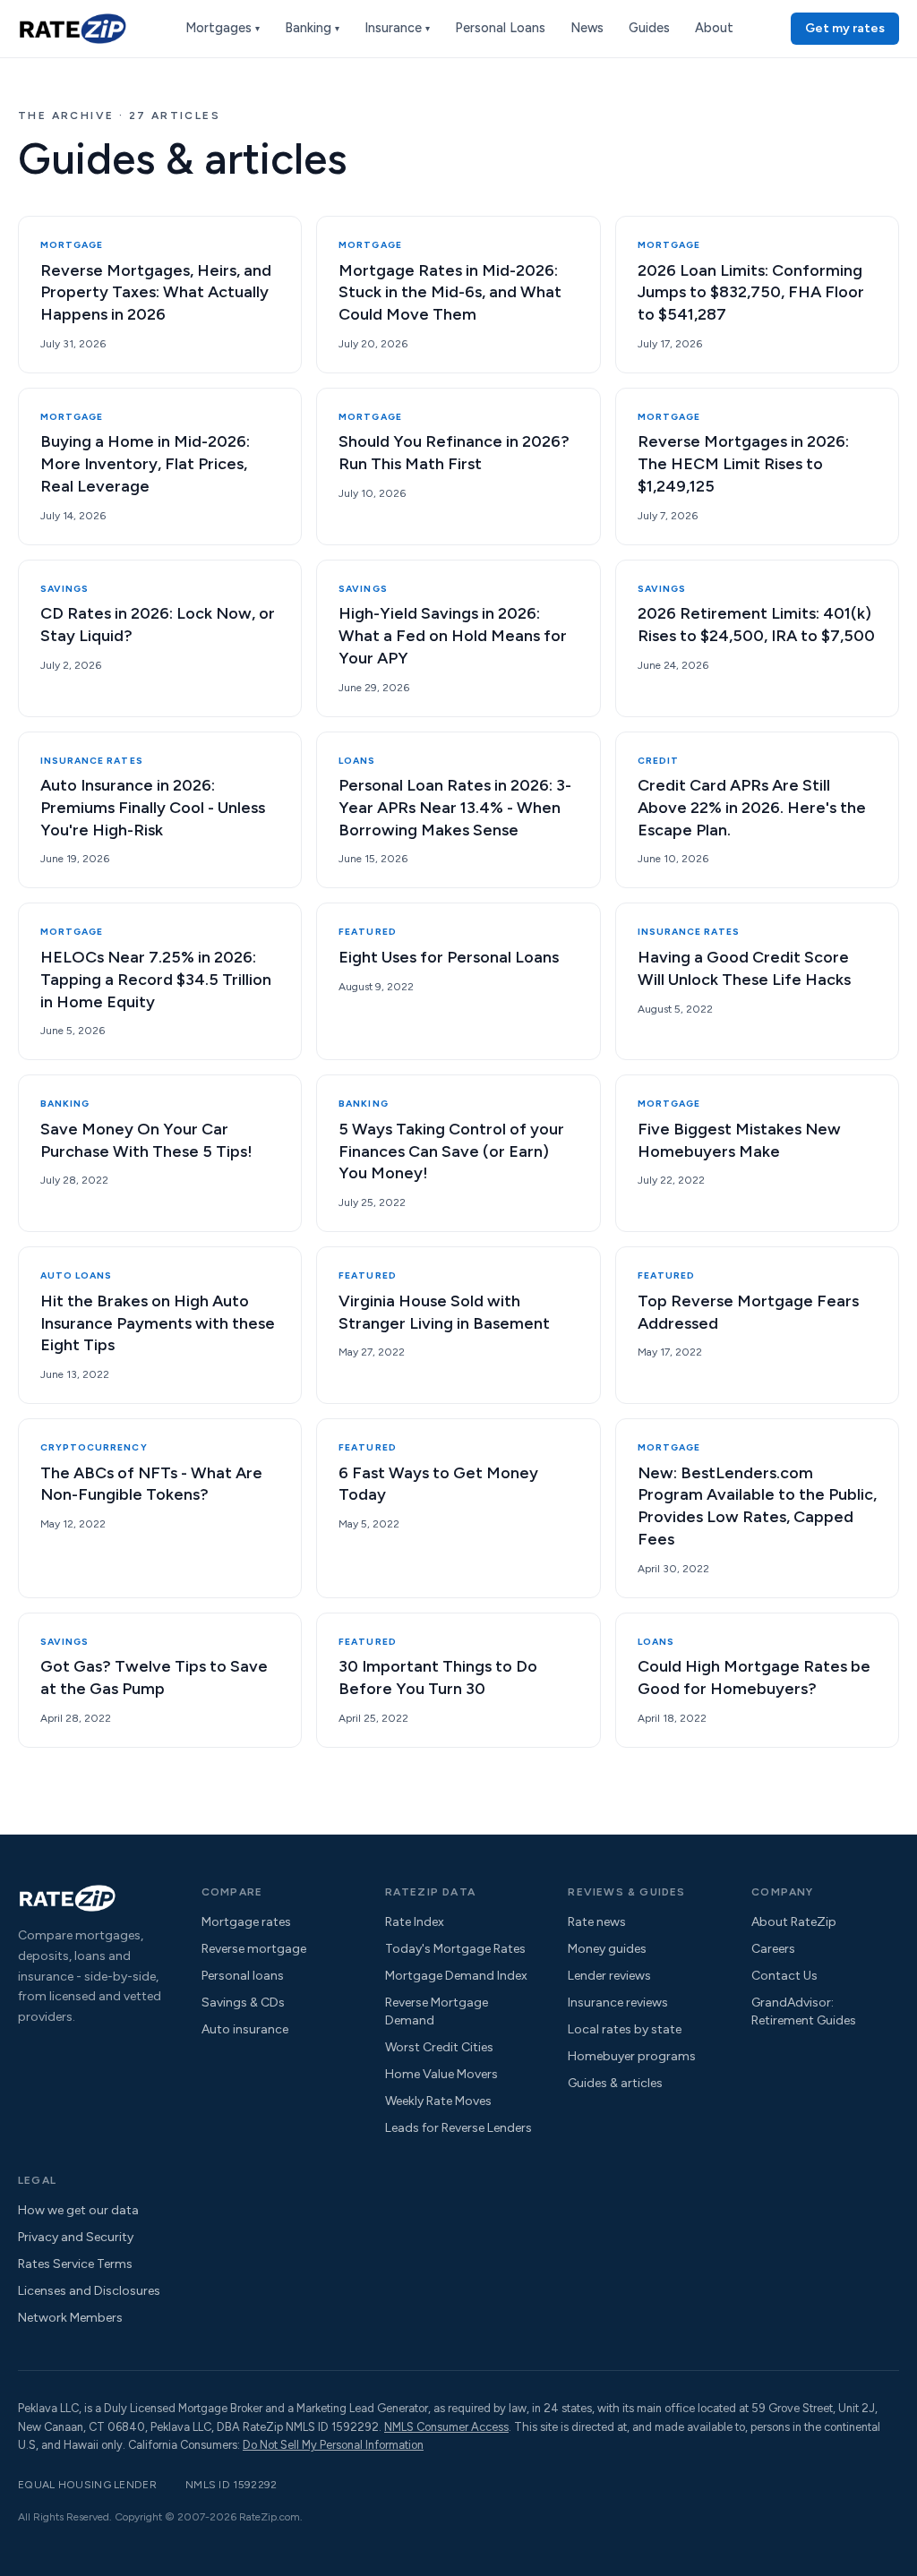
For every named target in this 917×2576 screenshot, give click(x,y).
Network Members (70, 2318)
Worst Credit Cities (439, 2047)
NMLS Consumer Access (446, 2427)
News (587, 28)
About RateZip (794, 1922)
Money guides (607, 1949)
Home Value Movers (441, 2074)
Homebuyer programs (632, 2056)
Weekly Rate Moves (438, 2101)
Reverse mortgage (254, 1949)
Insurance (397, 28)
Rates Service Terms (75, 2264)
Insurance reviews (618, 2003)
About (714, 28)
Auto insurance (245, 2029)
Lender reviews (609, 1976)
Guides (649, 28)
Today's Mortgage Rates (455, 1949)
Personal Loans (500, 28)
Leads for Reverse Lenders (458, 2128)
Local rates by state (625, 2029)
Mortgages (223, 28)
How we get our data (78, 2210)
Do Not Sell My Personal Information (333, 2445)
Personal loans (243, 1976)
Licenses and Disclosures (89, 2291)
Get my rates (845, 28)
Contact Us (784, 1976)
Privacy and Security (76, 2237)
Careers (773, 1949)
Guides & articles (615, 2083)
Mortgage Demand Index (456, 1976)
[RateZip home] (73, 29)
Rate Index (415, 1922)
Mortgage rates (246, 1922)
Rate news (597, 1922)
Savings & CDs (243, 2003)
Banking (312, 28)
